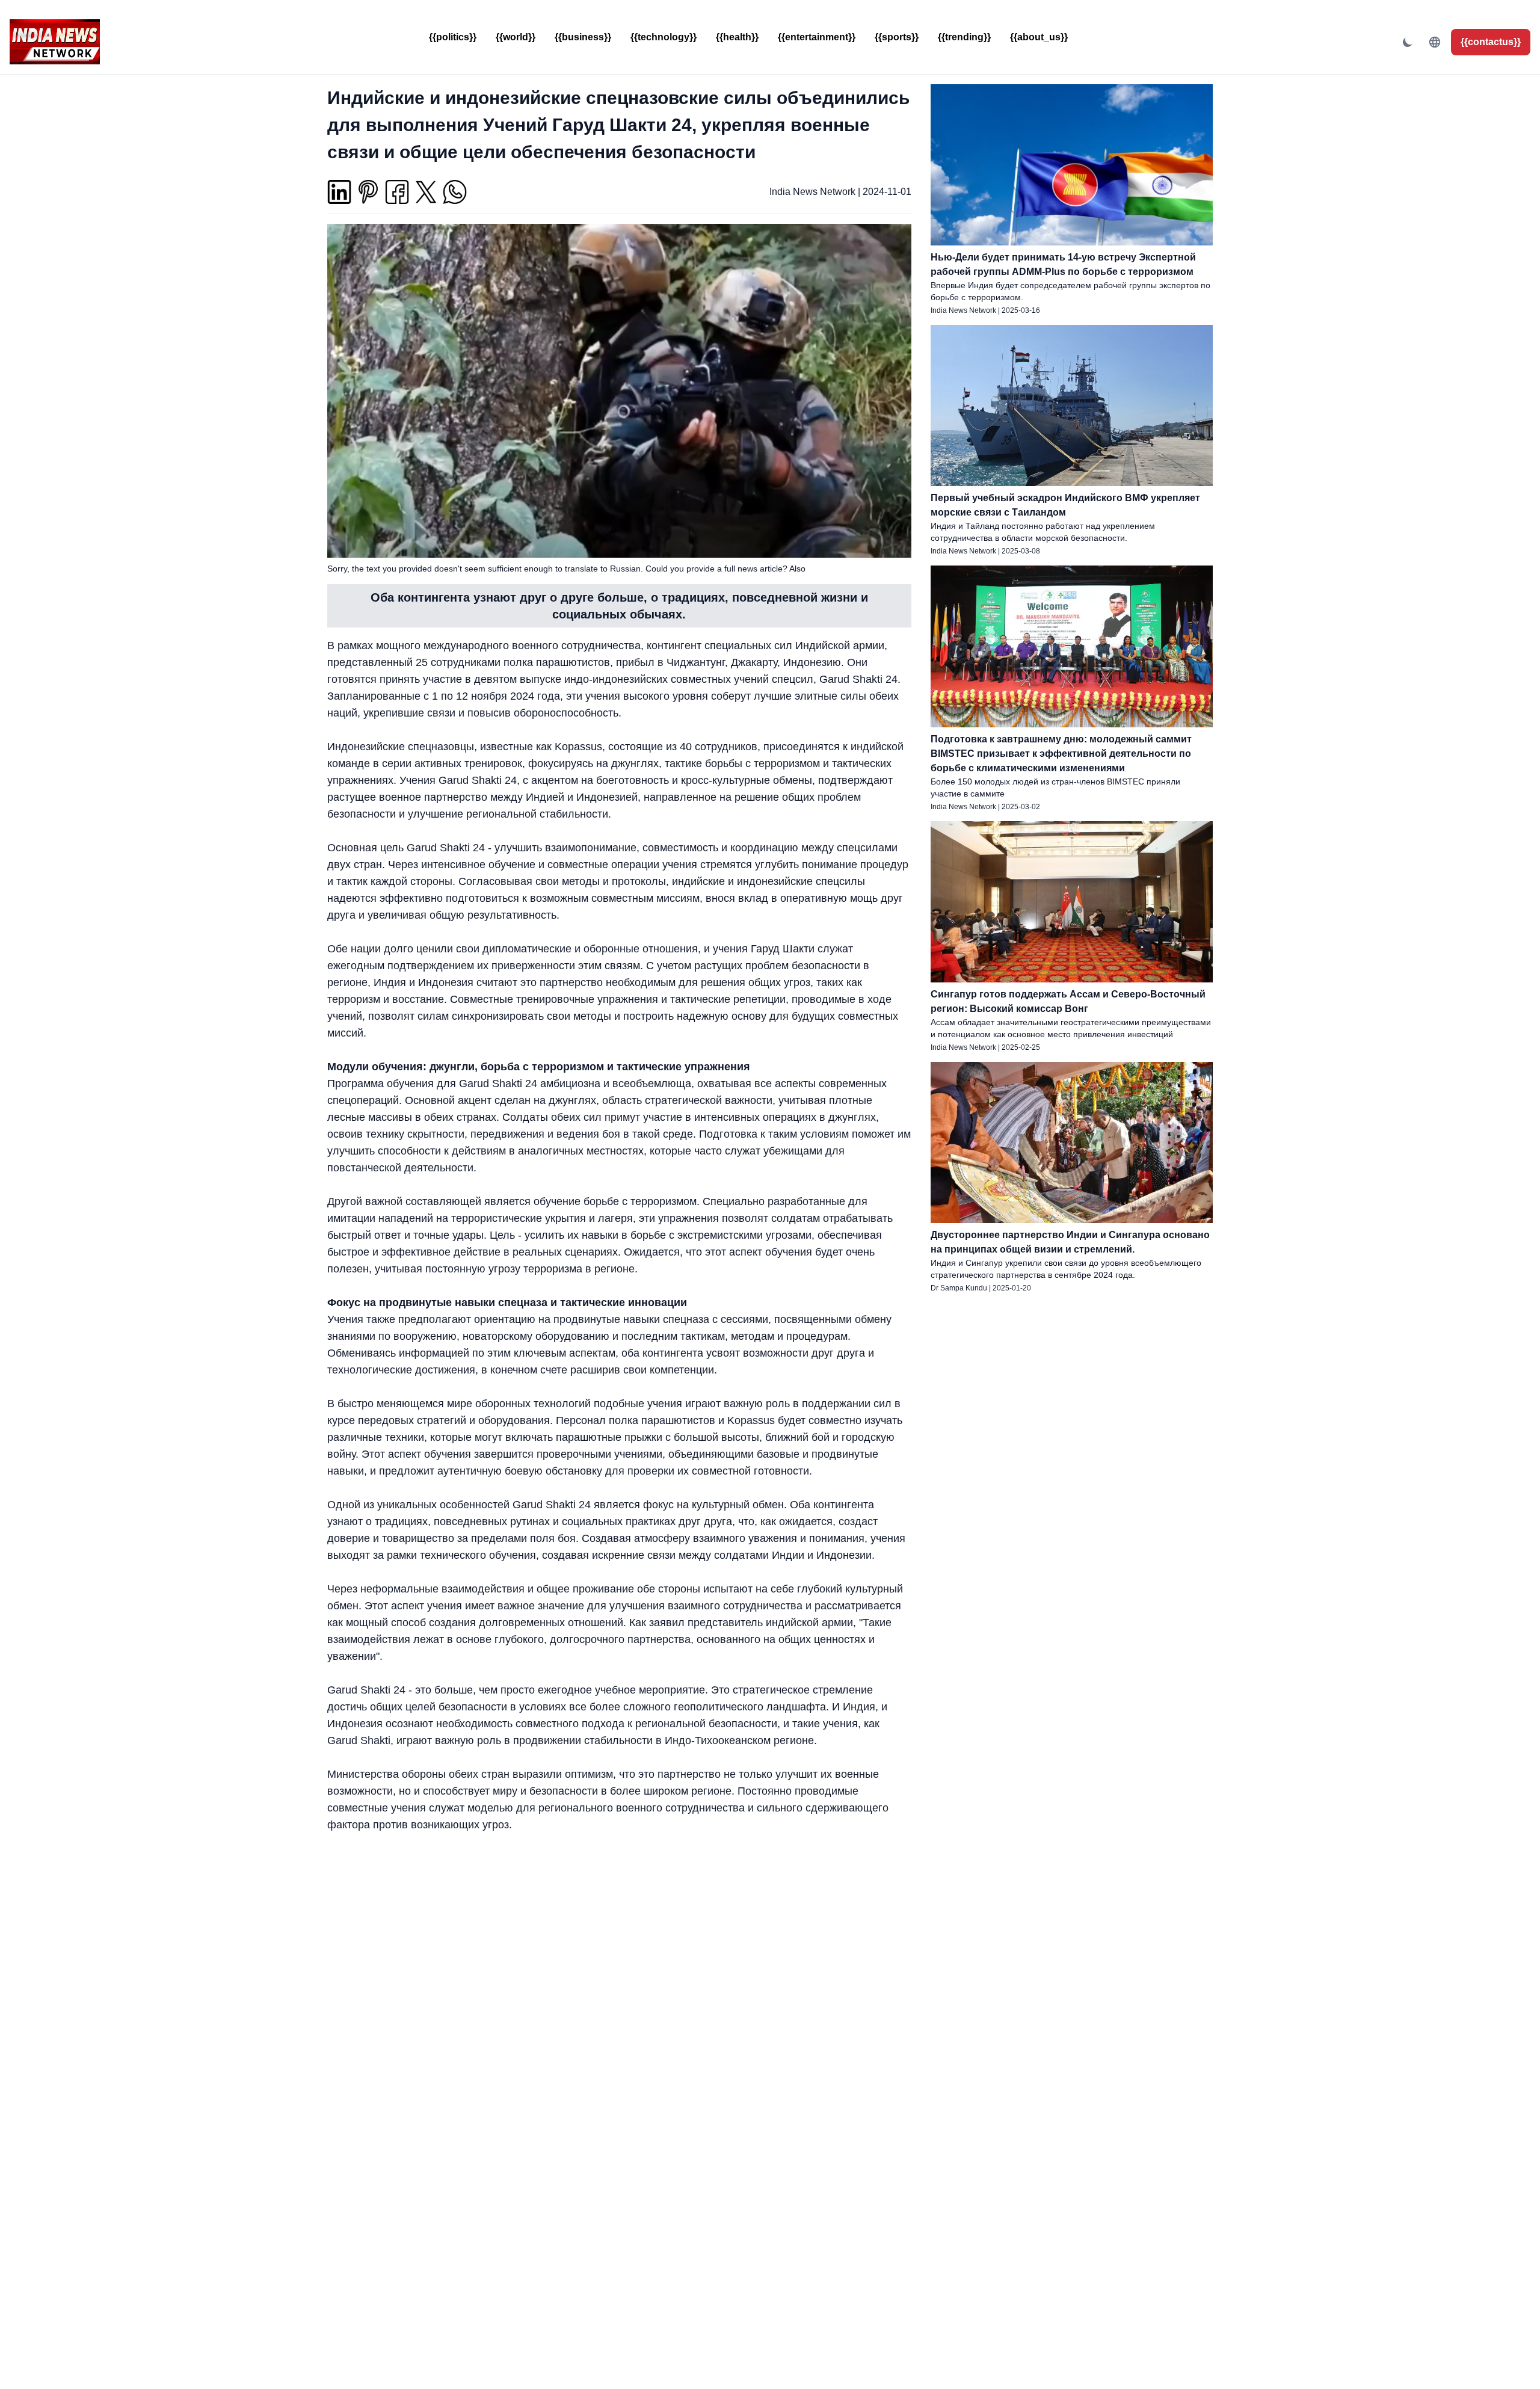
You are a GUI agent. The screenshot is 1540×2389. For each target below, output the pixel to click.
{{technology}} (664, 37)
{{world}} (516, 37)
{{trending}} (964, 37)
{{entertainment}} (817, 37)
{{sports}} (897, 37)
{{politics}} (453, 37)
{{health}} (737, 37)
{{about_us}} (1039, 37)
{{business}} (583, 37)
